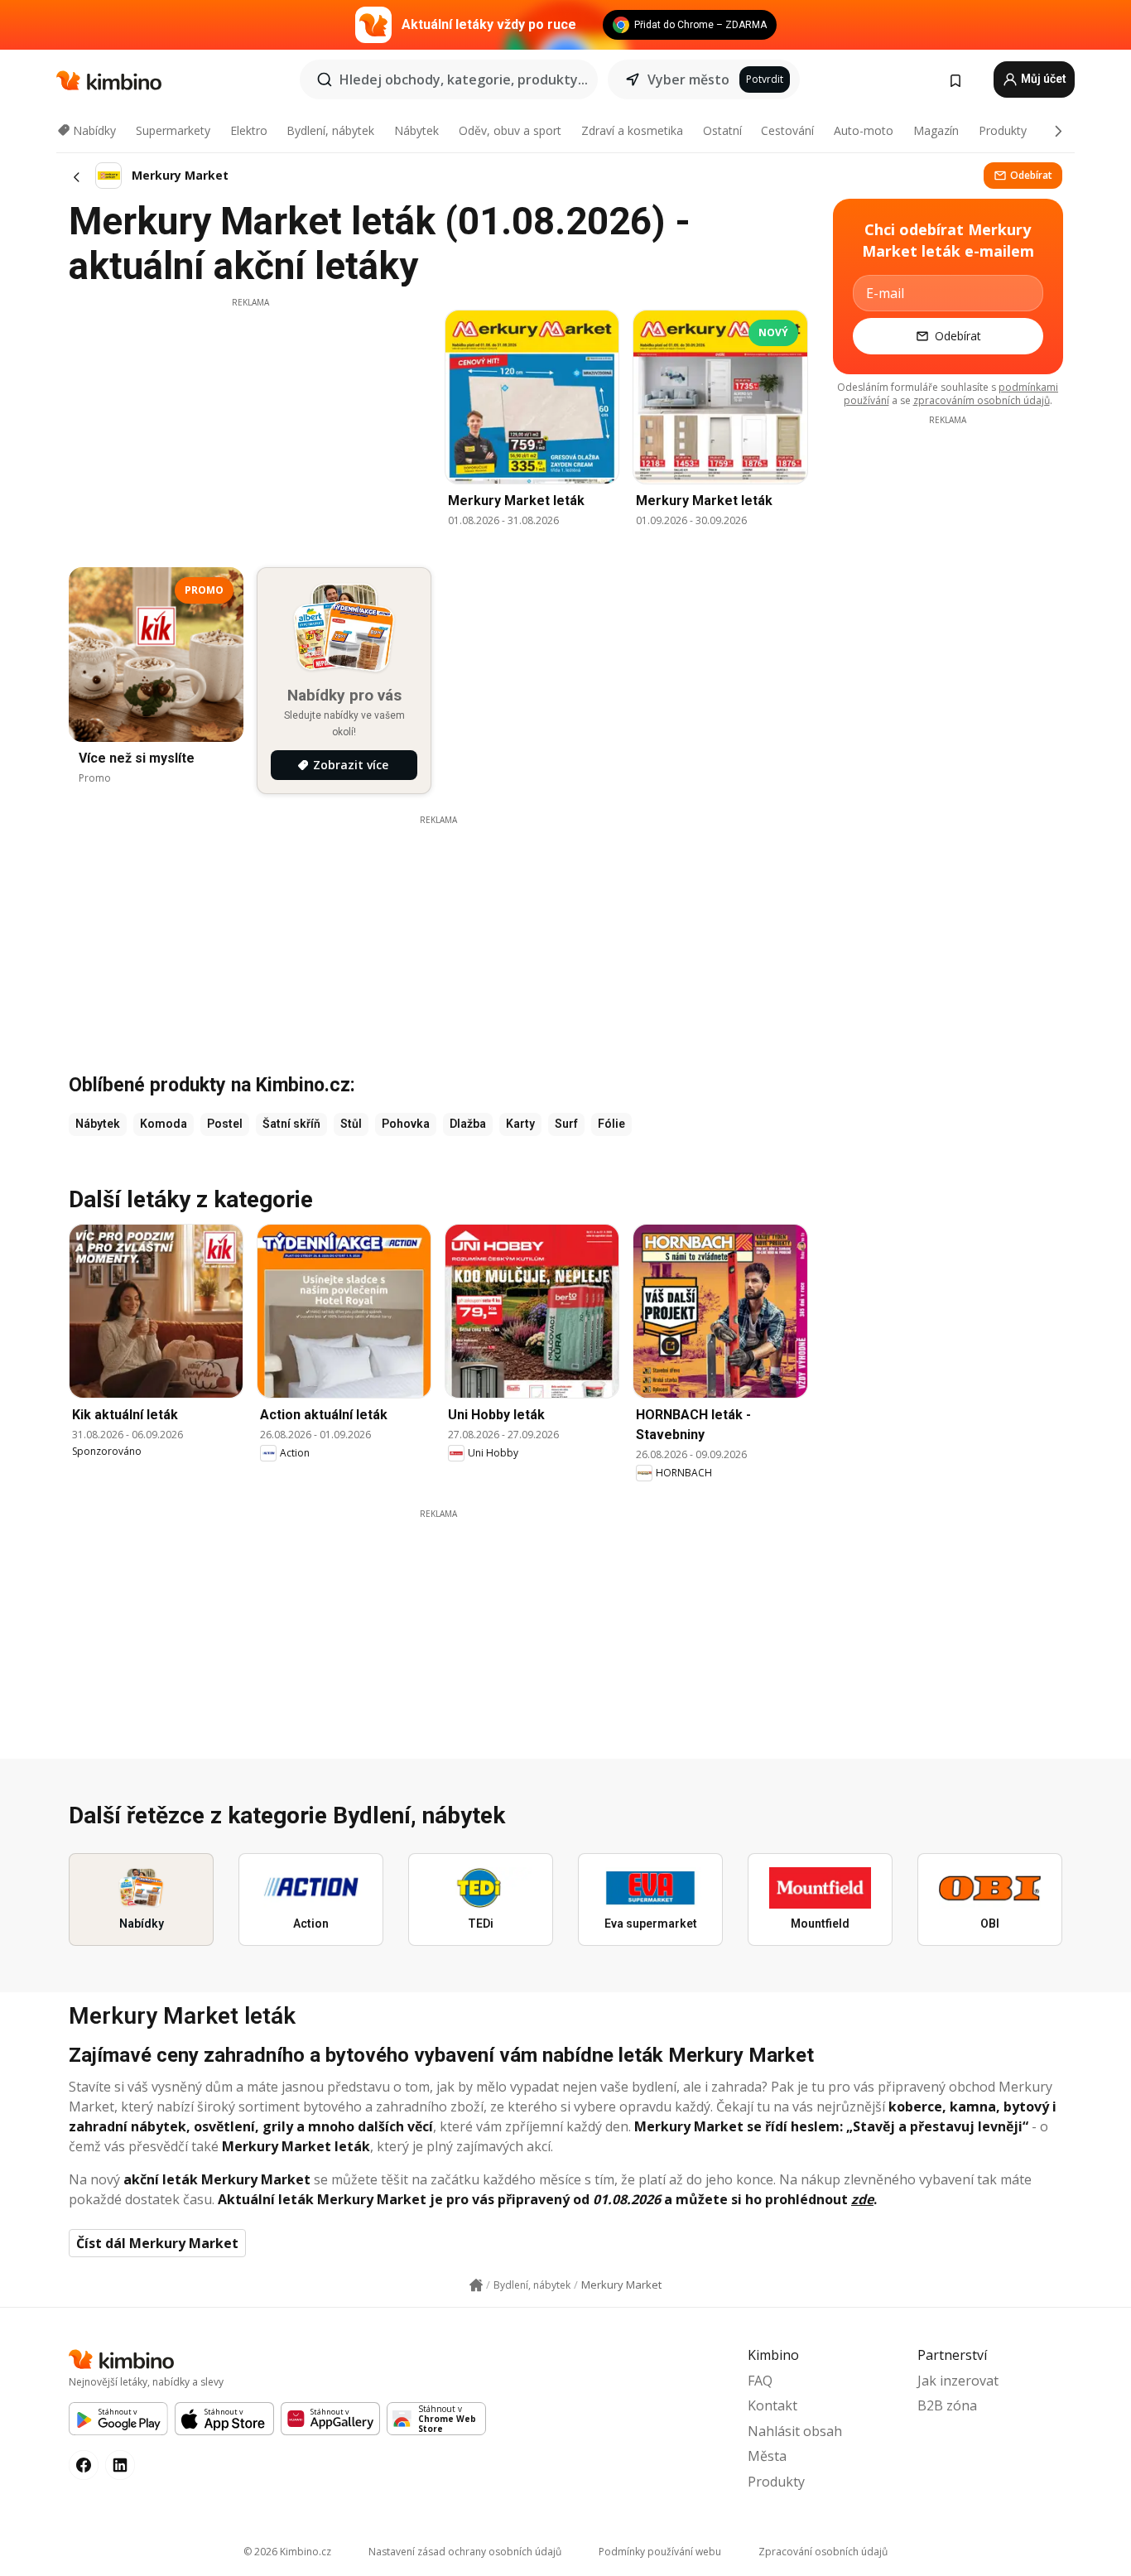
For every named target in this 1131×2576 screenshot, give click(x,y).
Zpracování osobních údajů (823, 2552)
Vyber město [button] (688, 79)
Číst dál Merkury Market (157, 2243)
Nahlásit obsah (795, 2431)
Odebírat (1031, 175)
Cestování (787, 130)
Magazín (936, 130)
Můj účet (1042, 79)
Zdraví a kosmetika (632, 130)
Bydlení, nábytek (330, 130)
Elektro (249, 130)
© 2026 (287, 2552)
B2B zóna (947, 2405)
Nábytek (416, 130)
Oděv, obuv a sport (510, 130)
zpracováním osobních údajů (982, 400)
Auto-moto (864, 130)
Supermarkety (173, 130)
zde (862, 2199)
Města (767, 2456)
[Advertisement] (250, 425)
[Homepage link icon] (476, 2285)
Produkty (1003, 130)
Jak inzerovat (958, 2381)
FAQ (760, 2381)
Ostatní (722, 130)
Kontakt (772, 2405)
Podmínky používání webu (660, 2552)
